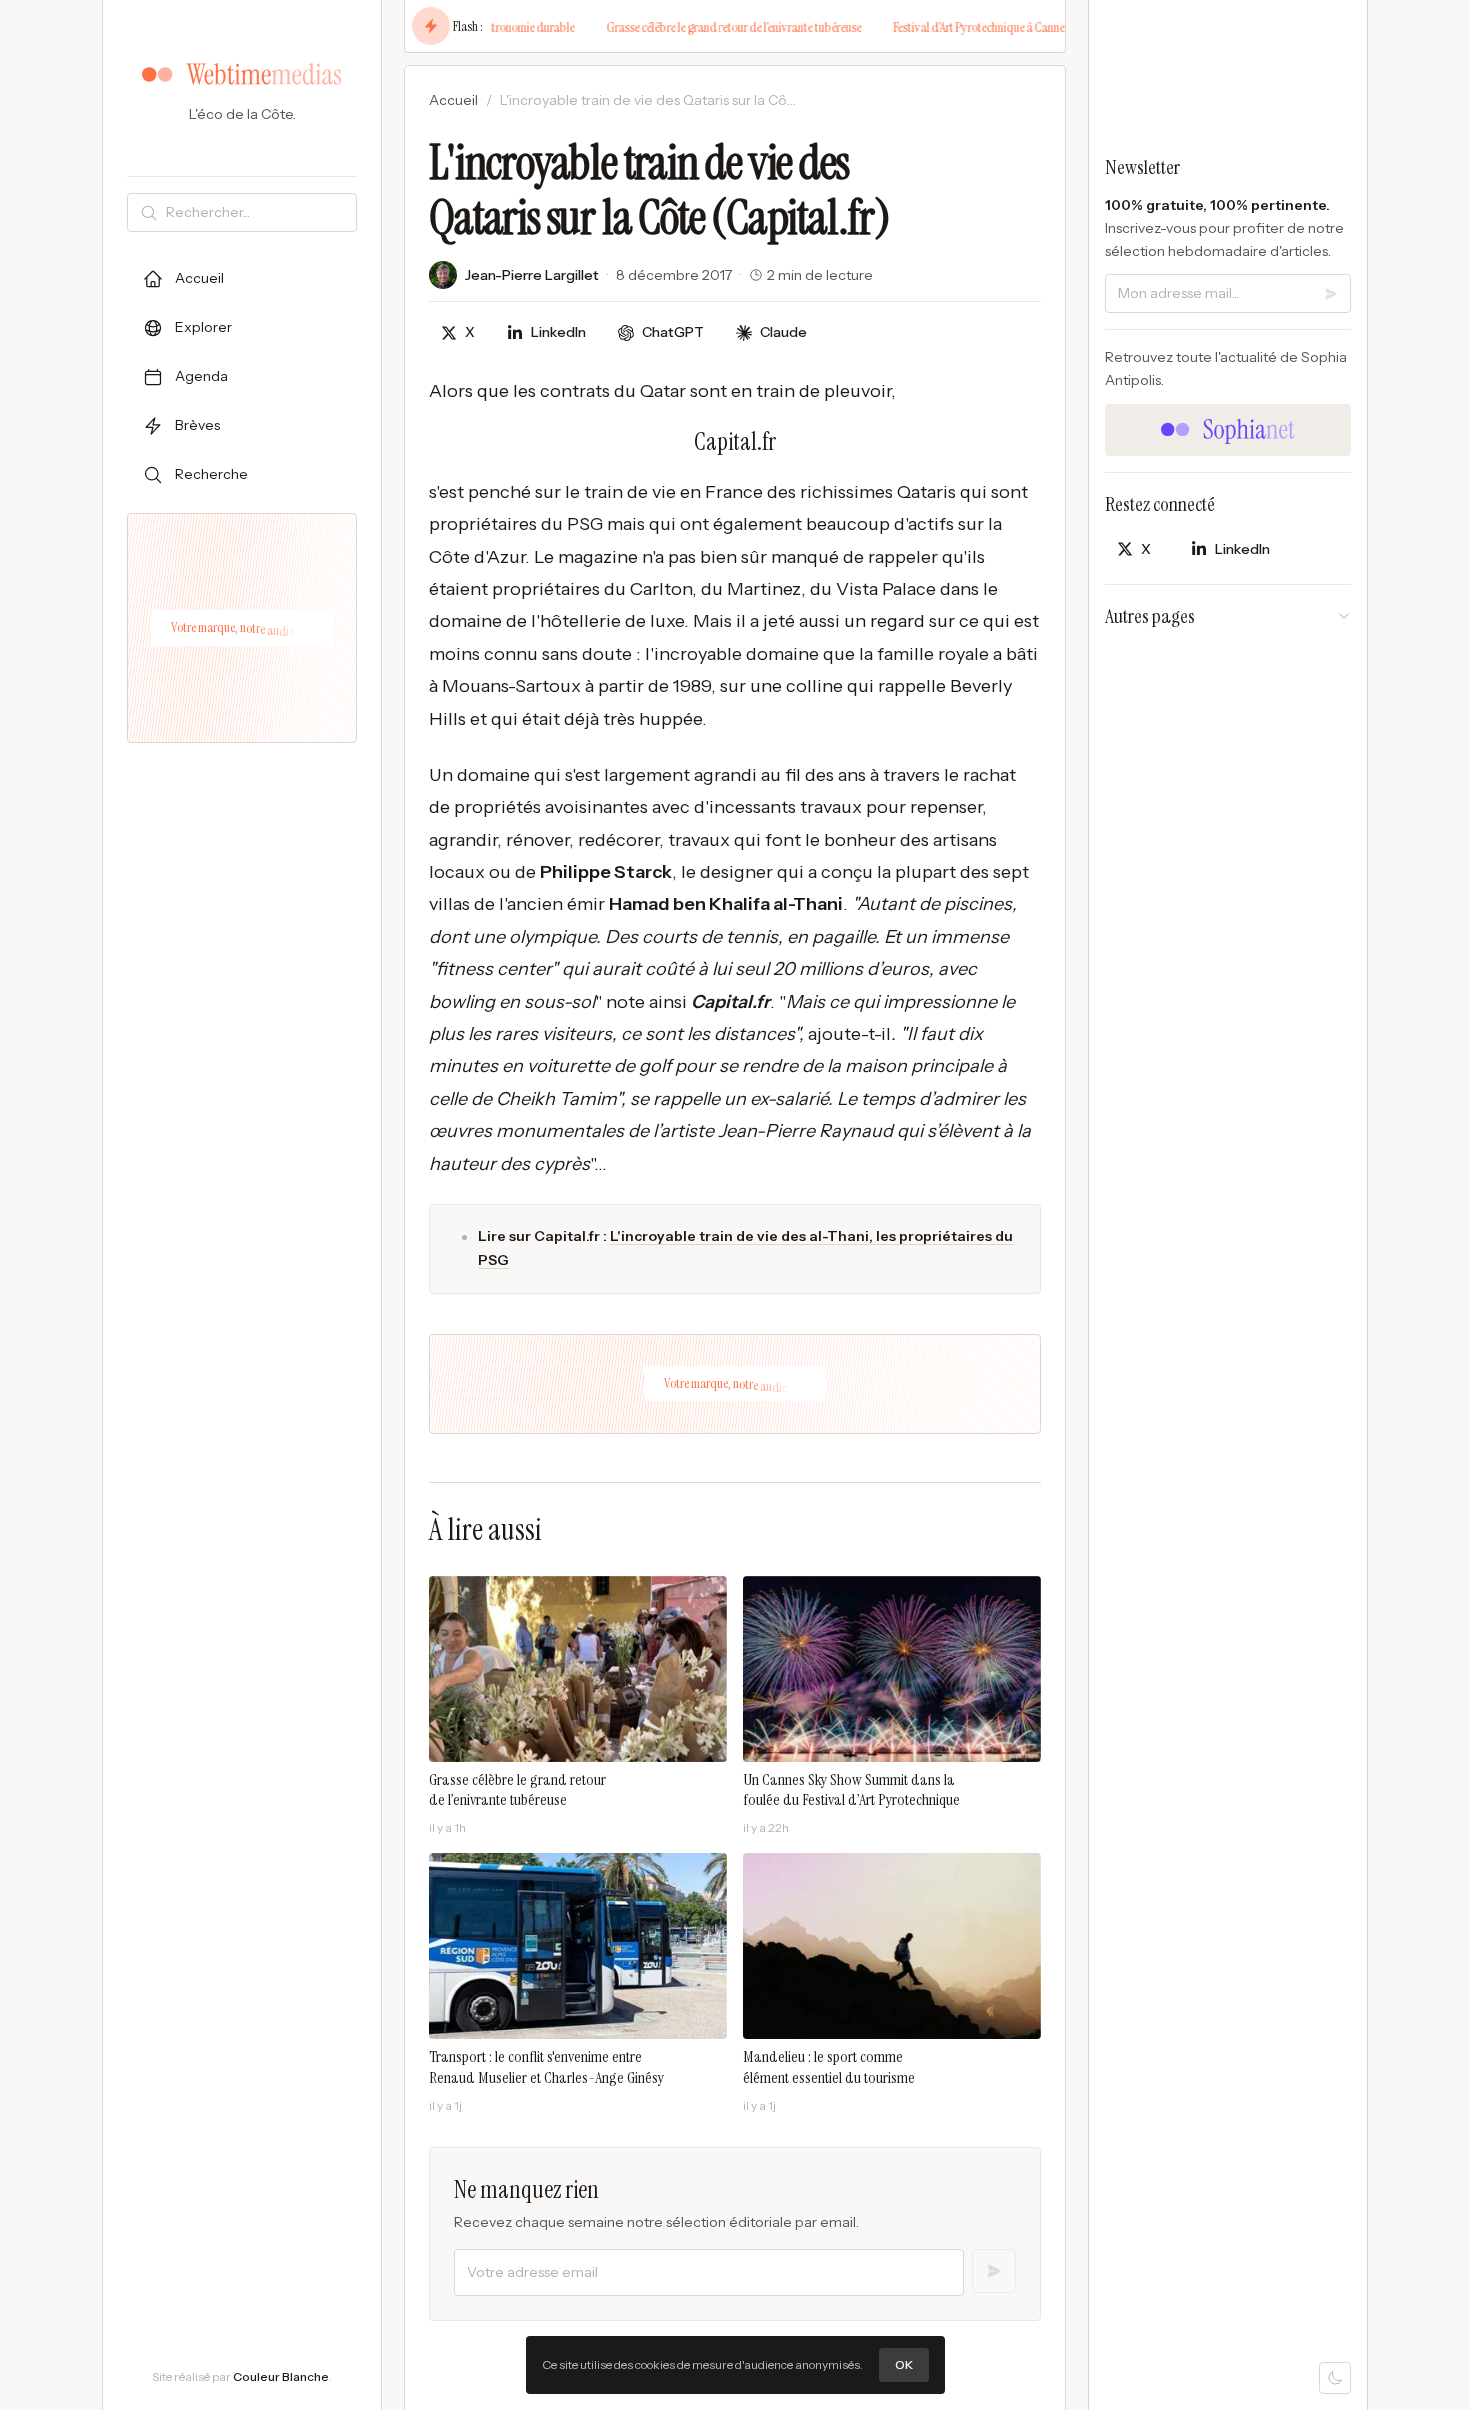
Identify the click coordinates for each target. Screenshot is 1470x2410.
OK (904, 2364)
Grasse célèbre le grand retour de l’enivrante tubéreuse (688, 27)
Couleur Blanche (281, 2376)
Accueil (453, 100)
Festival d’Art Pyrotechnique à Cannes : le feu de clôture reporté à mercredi (1020, 27)
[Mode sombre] (1335, 2378)
